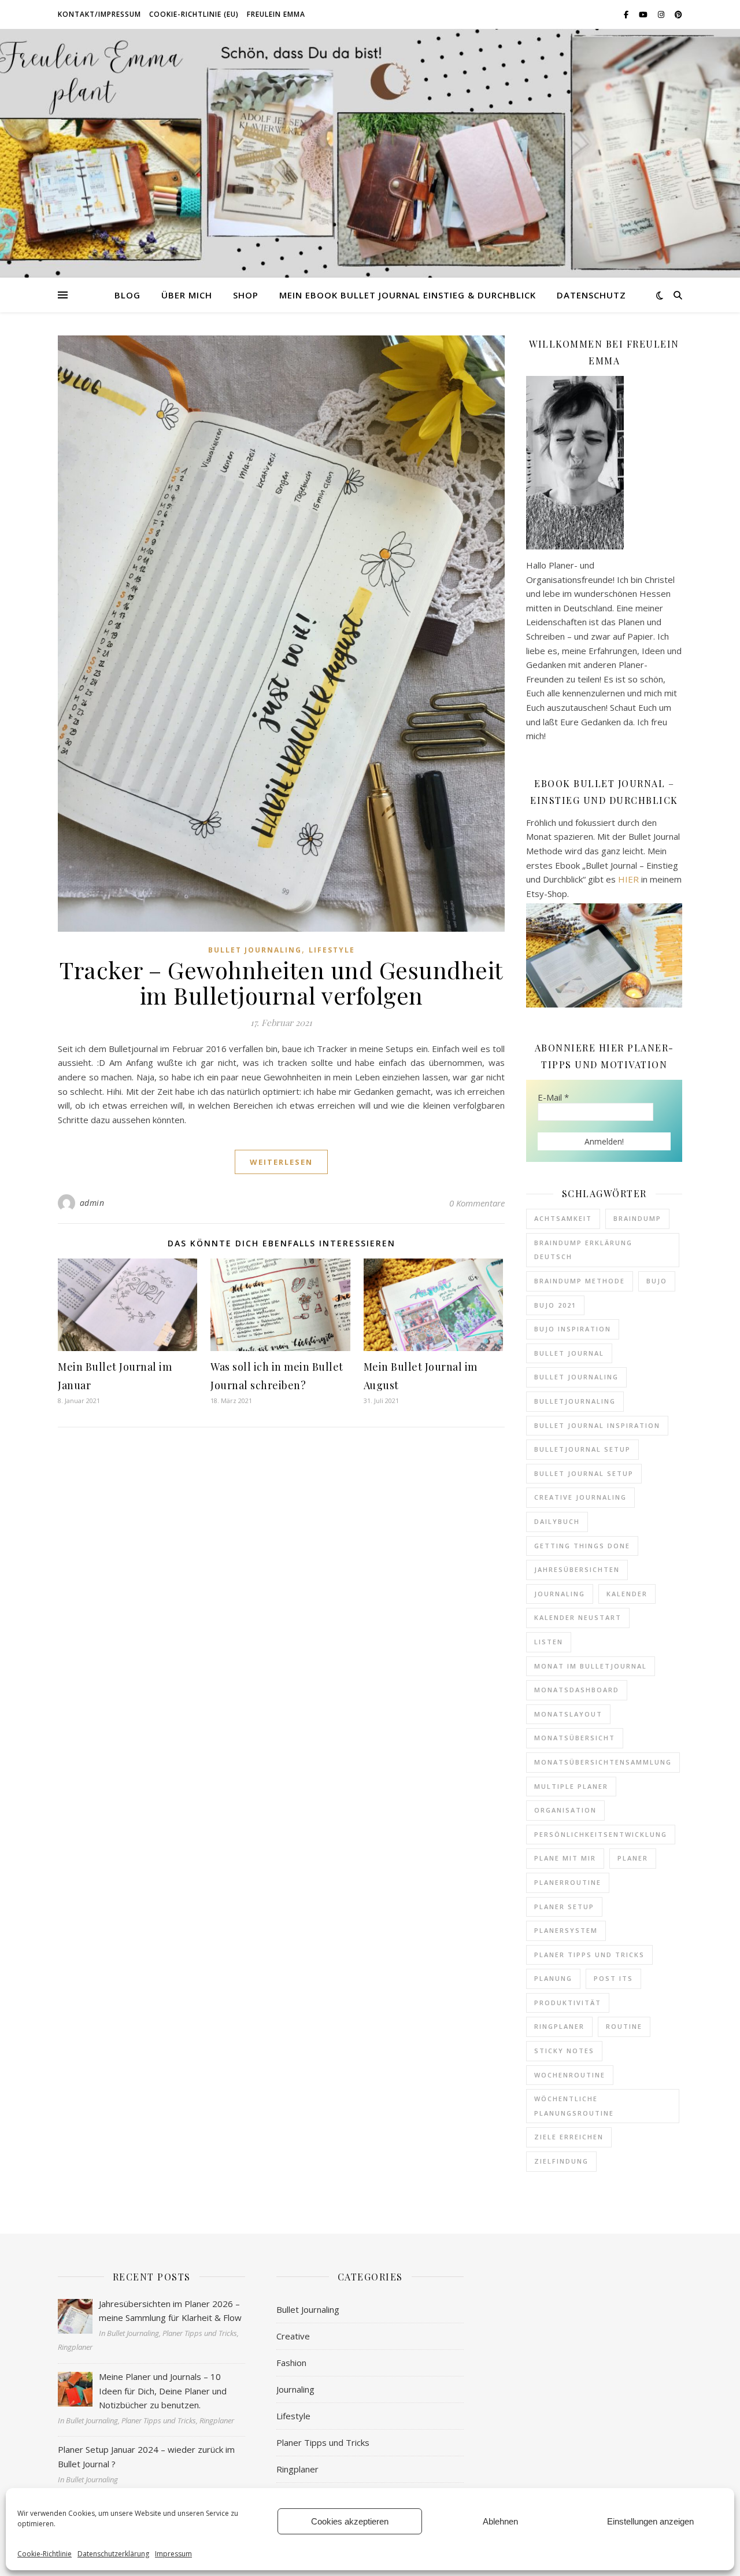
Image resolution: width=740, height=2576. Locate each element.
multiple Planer (571, 1786)
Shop (246, 295)
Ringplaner (559, 2026)
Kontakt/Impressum (99, 14)
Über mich (187, 295)
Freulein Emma (276, 14)
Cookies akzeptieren (350, 2521)
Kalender (627, 1594)
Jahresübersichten (577, 1569)
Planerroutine (568, 1882)
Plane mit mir (565, 1858)
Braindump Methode (580, 1281)
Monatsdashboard (577, 1690)
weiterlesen (281, 1162)
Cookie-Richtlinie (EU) (194, 14)
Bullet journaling (576, 1377)
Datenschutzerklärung (113, 2554)
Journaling (560, 1594)
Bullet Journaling (255, 950)
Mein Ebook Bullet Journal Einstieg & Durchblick (408, 295)
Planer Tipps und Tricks (589, 1955)
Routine (624, 2026)
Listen (549, 1642)
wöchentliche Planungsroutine (574, 2106)
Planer (633, 1858)
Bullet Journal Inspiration (597, 1425)
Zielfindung (561, 2161)
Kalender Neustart (578, 1617)
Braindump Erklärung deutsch (583, 1250)
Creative (293, 2336)
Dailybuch (557, 1521)
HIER (628, 879)
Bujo (657, 1281)
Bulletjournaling (575, 1401)
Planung (553, 1978)
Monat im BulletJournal (591, 1666)
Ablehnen (500, 2521)
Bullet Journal (569, 1353)
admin (92, 1203)
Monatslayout (568, 1714)
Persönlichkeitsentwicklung (601, 1834)
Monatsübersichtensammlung (603, 1762)
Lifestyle (332, 950)
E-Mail (553, 1097)
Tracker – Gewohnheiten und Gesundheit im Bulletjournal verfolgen (281, 982)
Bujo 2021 (555, 1305)
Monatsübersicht (575, 1738)
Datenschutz (591, 295)
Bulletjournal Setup (582, 1449)
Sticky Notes (564, 2051)
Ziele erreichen (569, 2137)
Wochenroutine (570, 2075)
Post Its (613, 1978)
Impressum (173, 2554)
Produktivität (568, 2003)
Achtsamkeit (563, 1218)
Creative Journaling (580, 1497)
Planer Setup (564, 1907)
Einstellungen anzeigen (650, 2521)
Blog (127, 295)
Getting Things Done (582, 1546)
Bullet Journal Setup (584, 1473)
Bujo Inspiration (573, 1329)
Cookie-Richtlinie (45, 2554)
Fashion (291, 2363)
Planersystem (566, 1930)
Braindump (637, 1218)
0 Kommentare (477, 1203)
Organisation (565, 1810)
